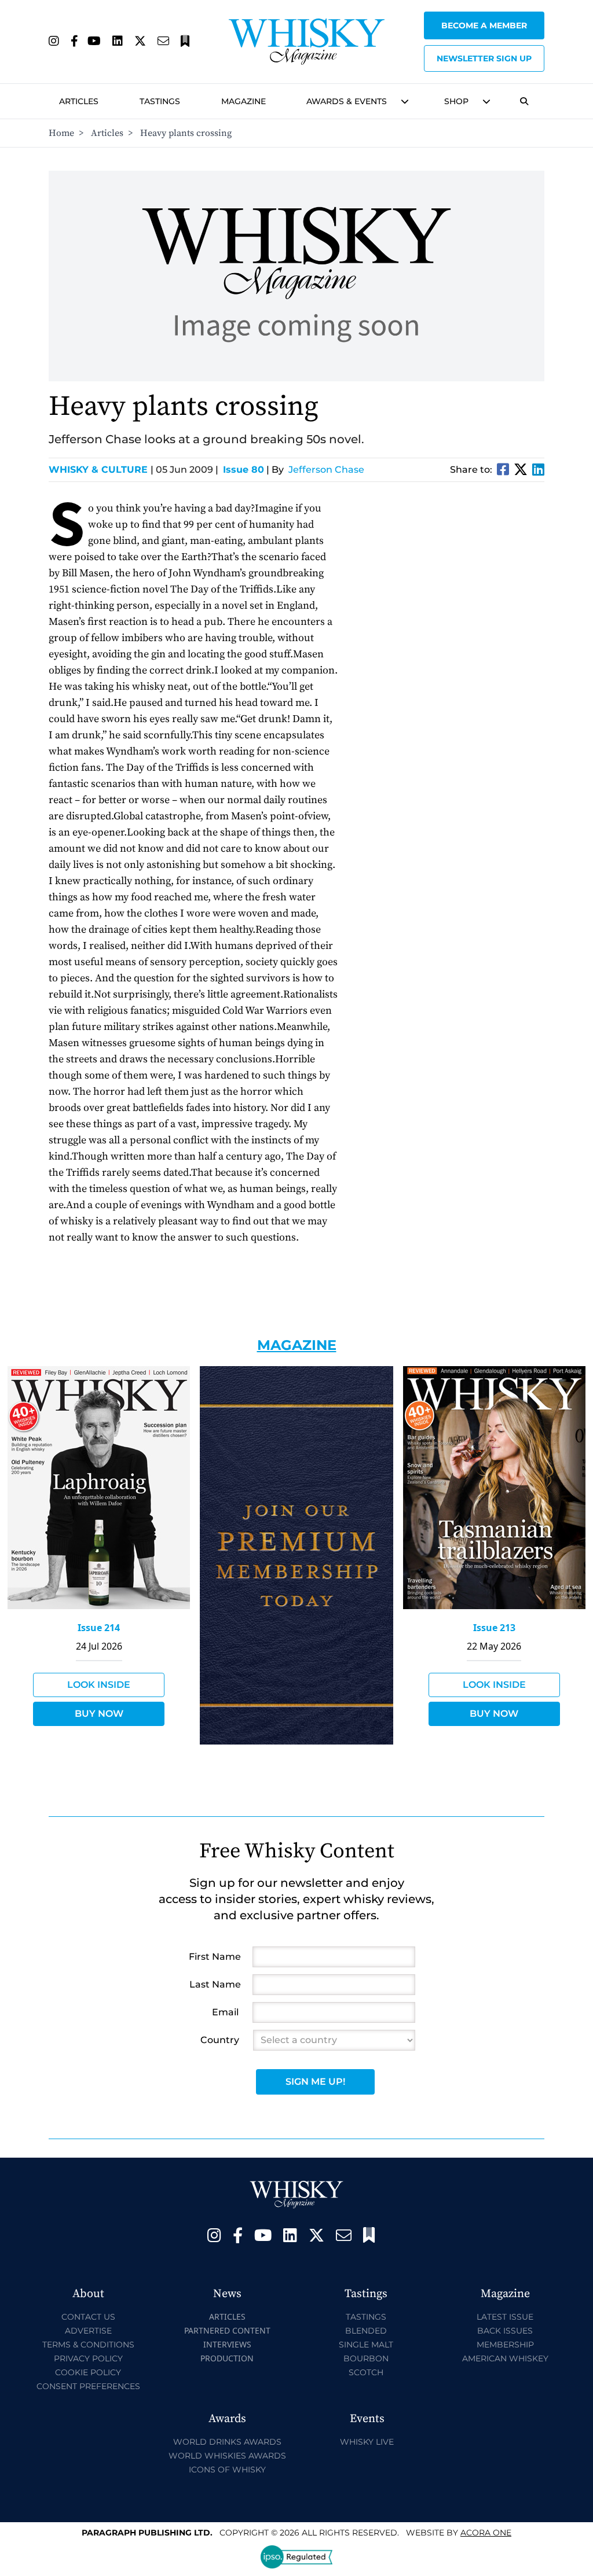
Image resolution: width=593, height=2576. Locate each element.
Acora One (486, 2533)
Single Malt (366, 2345)
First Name (215, 1957)
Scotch (366, 2372)
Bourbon (366, 2358)
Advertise (88, 2331)
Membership (505, 2345)
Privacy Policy (88, 2358)
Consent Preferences (88, 2386)
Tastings (160, 101)
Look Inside (99, 1685)
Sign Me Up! (315, 2082)
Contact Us (88, 2317)
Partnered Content (227, 2330)
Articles (79, 101)
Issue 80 (244, 470)
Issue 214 (99, 1628)
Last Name (215, 1984)
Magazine (244, 101)
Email (225, 2012)
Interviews (227, 2344)
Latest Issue (505, 2317)
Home (61, 133)
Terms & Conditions (88, 2345)
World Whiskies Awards (227, 2456)
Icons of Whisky (227, 2470)
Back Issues (505, 2331)
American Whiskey (505, 2358)
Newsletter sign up (484, 58)
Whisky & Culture (101, 470)
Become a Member (484, 25)
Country (220, 2040)
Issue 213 (494, 1628)
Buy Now (99, 1714)
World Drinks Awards (227, 2442)
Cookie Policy (88, 2372)
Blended (366, 2331)
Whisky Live (367, 2442)
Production (227, 2358)
